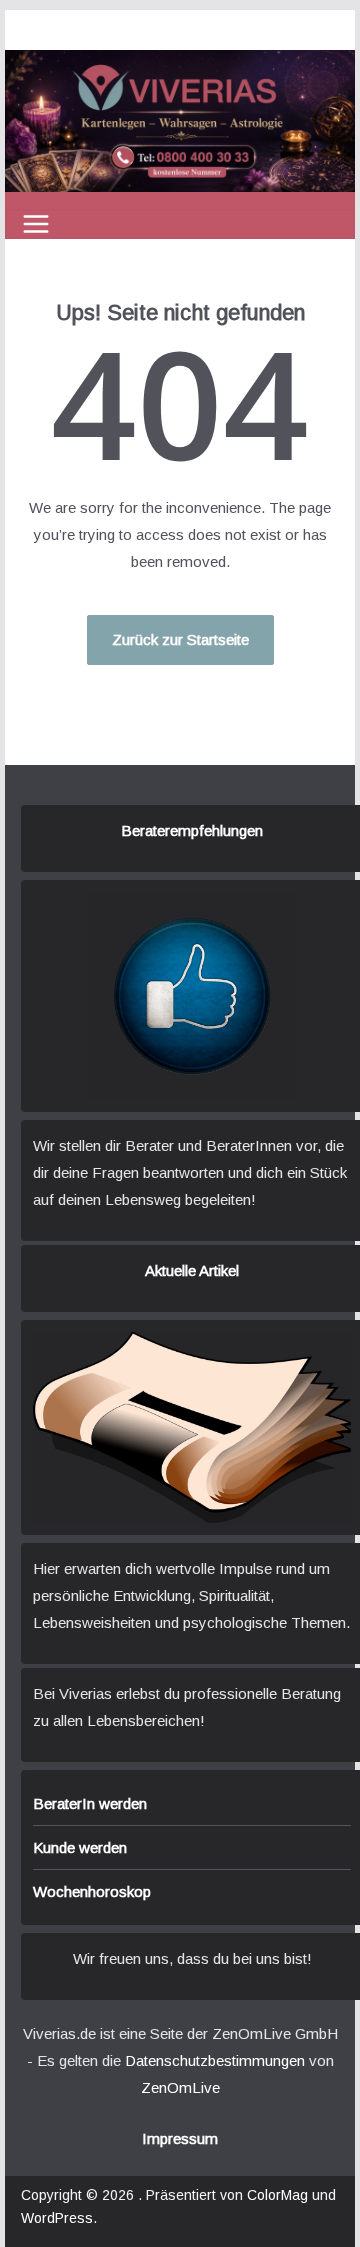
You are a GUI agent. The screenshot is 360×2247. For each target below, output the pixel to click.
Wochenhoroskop (92, 1891)
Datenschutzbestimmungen (215, 2060)
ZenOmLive (180, 2087)
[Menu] (36, 224)
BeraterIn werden (90, 1803)
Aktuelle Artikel (192, 1270)
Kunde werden (80, 1847)
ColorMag (277, 2195)
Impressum (180, 2138)
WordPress (57, 2218)
